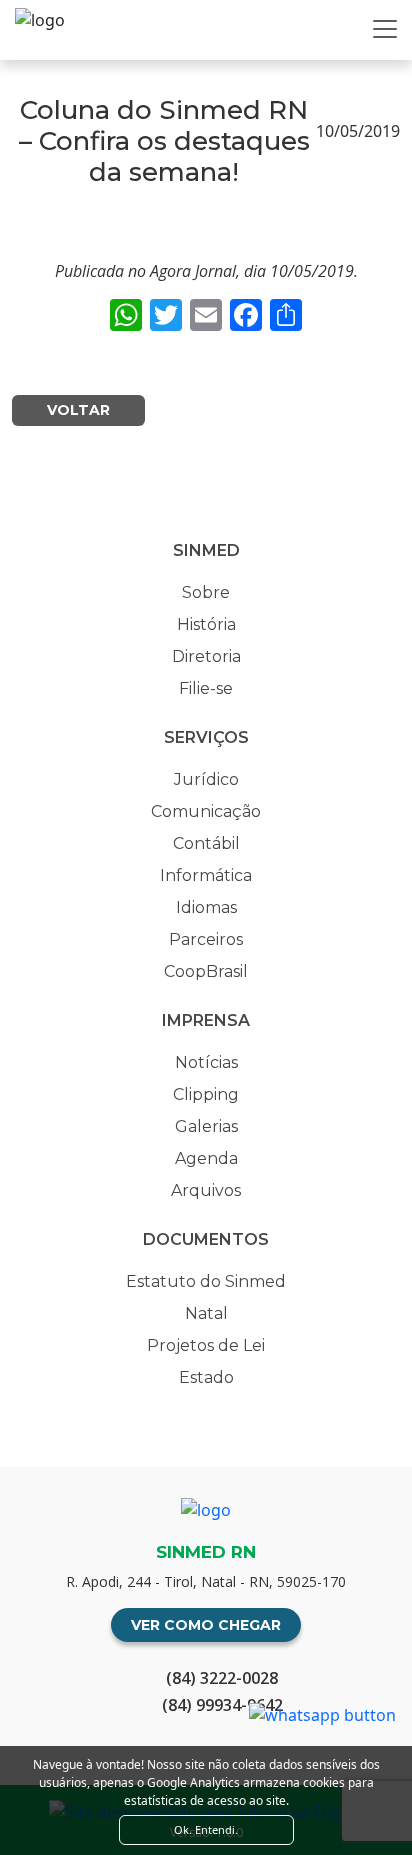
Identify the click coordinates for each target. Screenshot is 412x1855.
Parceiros (206, 939)
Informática (206, 875)
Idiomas (206, 907)
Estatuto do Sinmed (206, 1281)
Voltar (78, 410)
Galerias (206, 1126)
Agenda (206, 1158)
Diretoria (206, 656)
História (206, 624)
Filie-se (206, 688)
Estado (206, 1377)
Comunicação (206, 811)
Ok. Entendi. (206, 1829)
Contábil (206, 843)
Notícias (206, 1062)
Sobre (206, 592)
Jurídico (206, 779)
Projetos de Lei (206, 1345)
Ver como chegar (206, 1625)
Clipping (206, 1094)
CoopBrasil (206, 971)
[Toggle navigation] (385, 29)
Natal (206, 1313)
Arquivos (206, 1190)
